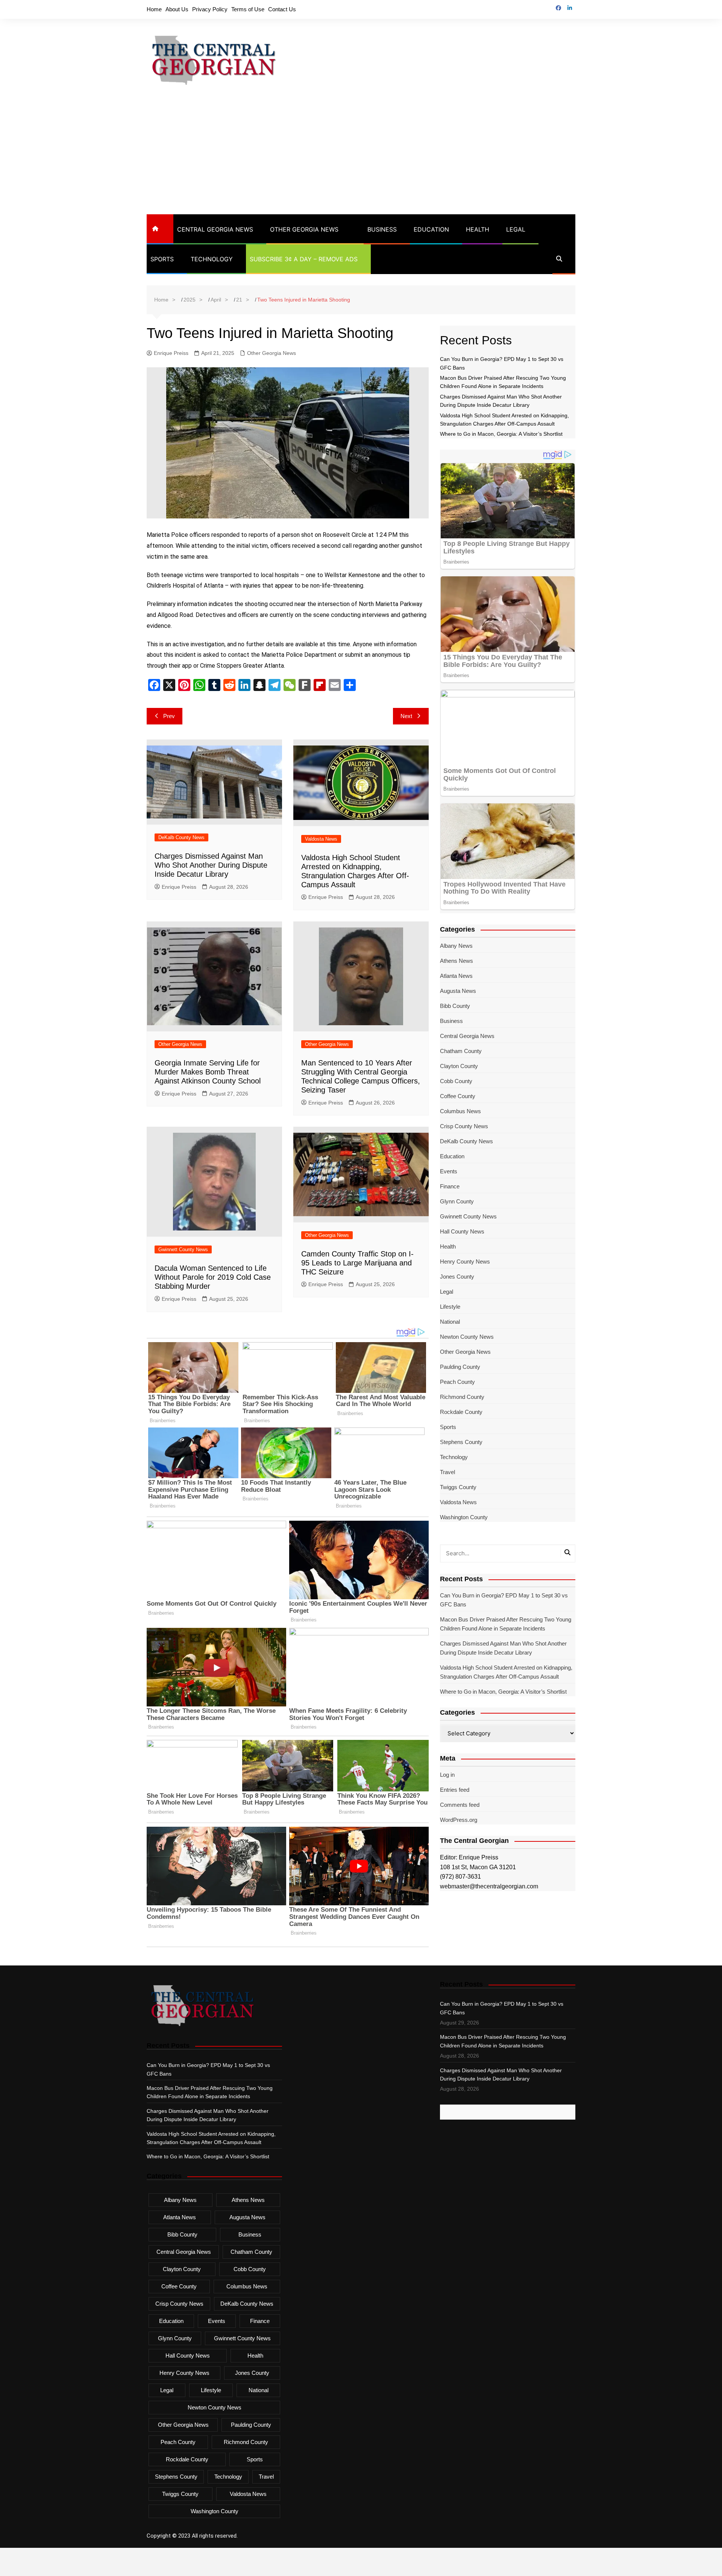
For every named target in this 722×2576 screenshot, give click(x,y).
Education (431, 229)
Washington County (464, 1517)
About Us (177, 9)
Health (478, 229)
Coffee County (458, 1096)
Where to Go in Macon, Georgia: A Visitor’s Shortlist (501, 434)
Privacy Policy (210, 9)
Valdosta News (321, 839)
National (450, 1322)
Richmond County (462, 1397)
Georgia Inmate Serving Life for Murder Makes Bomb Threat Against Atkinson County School (208, 1072)
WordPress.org (459, 1820)
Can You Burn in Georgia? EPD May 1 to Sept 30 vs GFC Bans (504, 1600)
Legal (516, 229)
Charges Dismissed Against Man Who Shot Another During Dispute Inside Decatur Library (211, 865)
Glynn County (457, 1201)
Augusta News (458, 991)
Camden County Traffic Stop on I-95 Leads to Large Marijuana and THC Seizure (357, 1263)
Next (406, 716)
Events (449, 1171)
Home (154, 9)
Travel (447, 1472)
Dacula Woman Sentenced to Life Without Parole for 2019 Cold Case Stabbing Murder (213, 1277)
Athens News (457, 961)
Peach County (457, 1382)
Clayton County (459, 1066)
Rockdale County (461, 1412)
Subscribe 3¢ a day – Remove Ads (304, 259)
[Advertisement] (361, 158)
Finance (450, 1186)
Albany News (456, 946)
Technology (212, 259)
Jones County (457, 1277)
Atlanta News (456, 976)
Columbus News (460, 1111)
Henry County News (465, 1261)
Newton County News (467, 1337)
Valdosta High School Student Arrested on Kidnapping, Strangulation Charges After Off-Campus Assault (506, 1672)
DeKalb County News (181, 837)
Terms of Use (248, 9)
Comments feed (460, 1805)
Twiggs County (458, 1487)
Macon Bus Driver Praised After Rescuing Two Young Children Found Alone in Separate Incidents (506, 1624)
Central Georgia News (215, 229)
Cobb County (456, 1081)
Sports (162, 259)
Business (382, 229)
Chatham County (461, 1051)
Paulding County (460, 1367)
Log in (447, 1775)
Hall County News (462, 1231)
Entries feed (455, 1790)
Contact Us (282, 9)
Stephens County (461, 1442)
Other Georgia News (304, 229)
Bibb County (455, 1006)
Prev (169, 716)
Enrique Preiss (171, 353)
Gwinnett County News (183, 1249)
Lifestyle (450, 1307)
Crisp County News (464, 1126)
